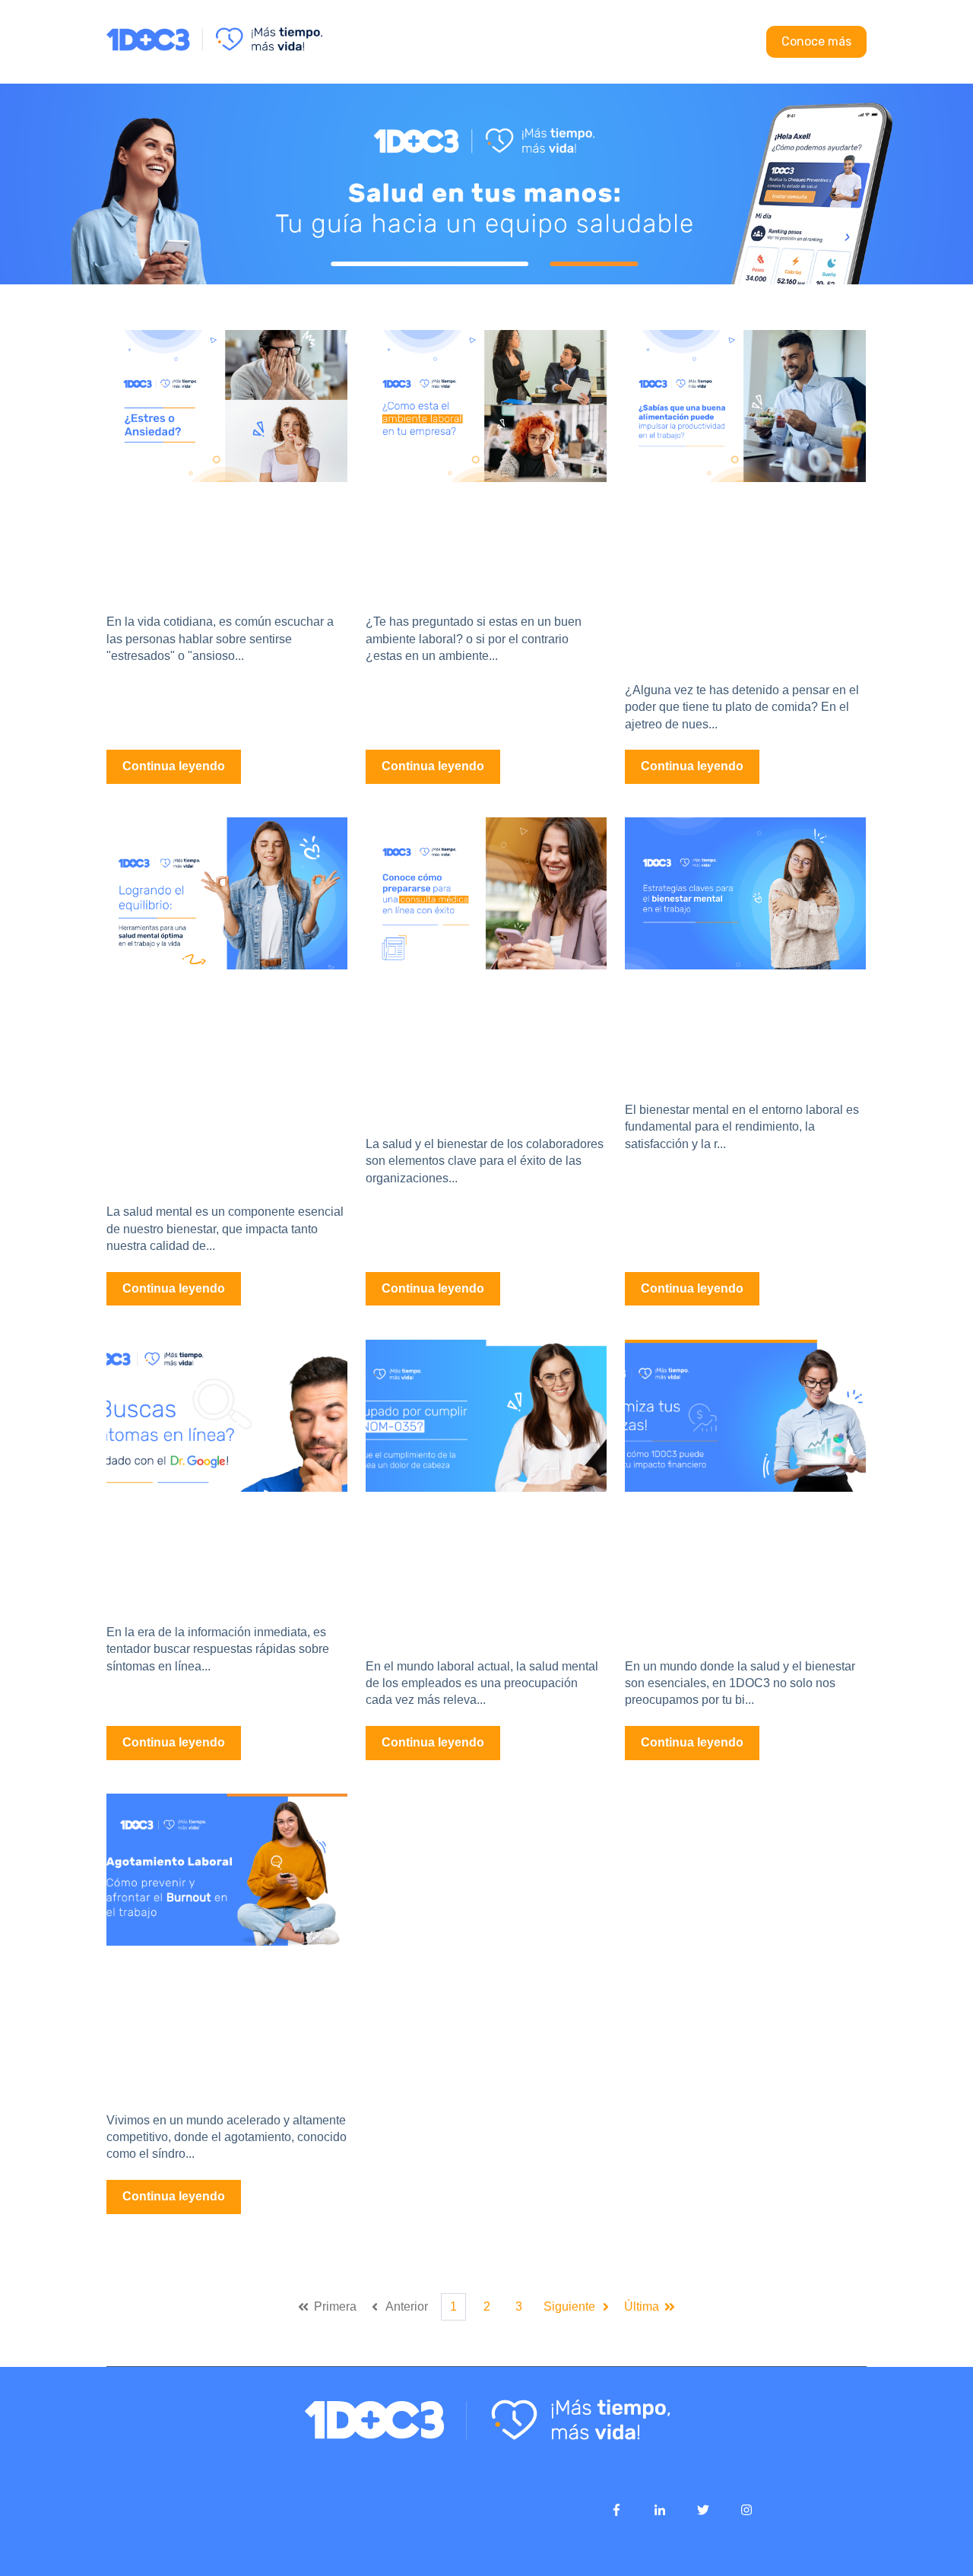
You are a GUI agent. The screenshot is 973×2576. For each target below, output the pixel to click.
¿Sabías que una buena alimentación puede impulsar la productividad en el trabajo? (731, 575)
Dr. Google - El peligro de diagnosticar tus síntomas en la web (227, 1551)
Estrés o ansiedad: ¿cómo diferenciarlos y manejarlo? (220, 541)
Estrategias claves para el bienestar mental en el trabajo (733, 1029)
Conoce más (816, 41)
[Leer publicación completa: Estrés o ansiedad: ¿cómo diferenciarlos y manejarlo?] (227, 406)
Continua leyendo (174, 766)
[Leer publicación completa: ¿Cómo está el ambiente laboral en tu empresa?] (486, 406)
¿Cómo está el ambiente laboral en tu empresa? (474, 541)
